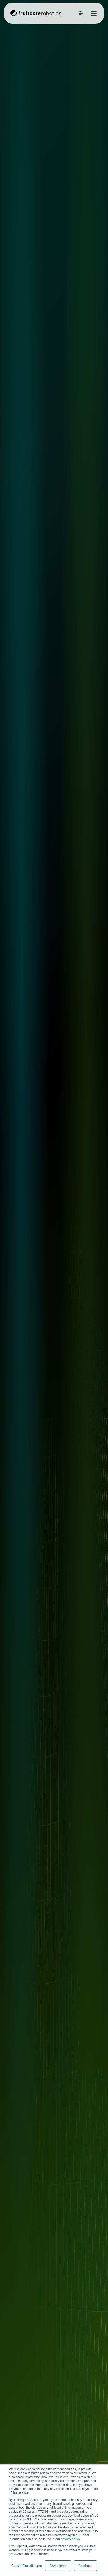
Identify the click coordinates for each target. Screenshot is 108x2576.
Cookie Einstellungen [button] (27, 2565)
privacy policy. (70, 2539)
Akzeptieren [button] (58, 2565)
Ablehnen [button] (86, 2565)
